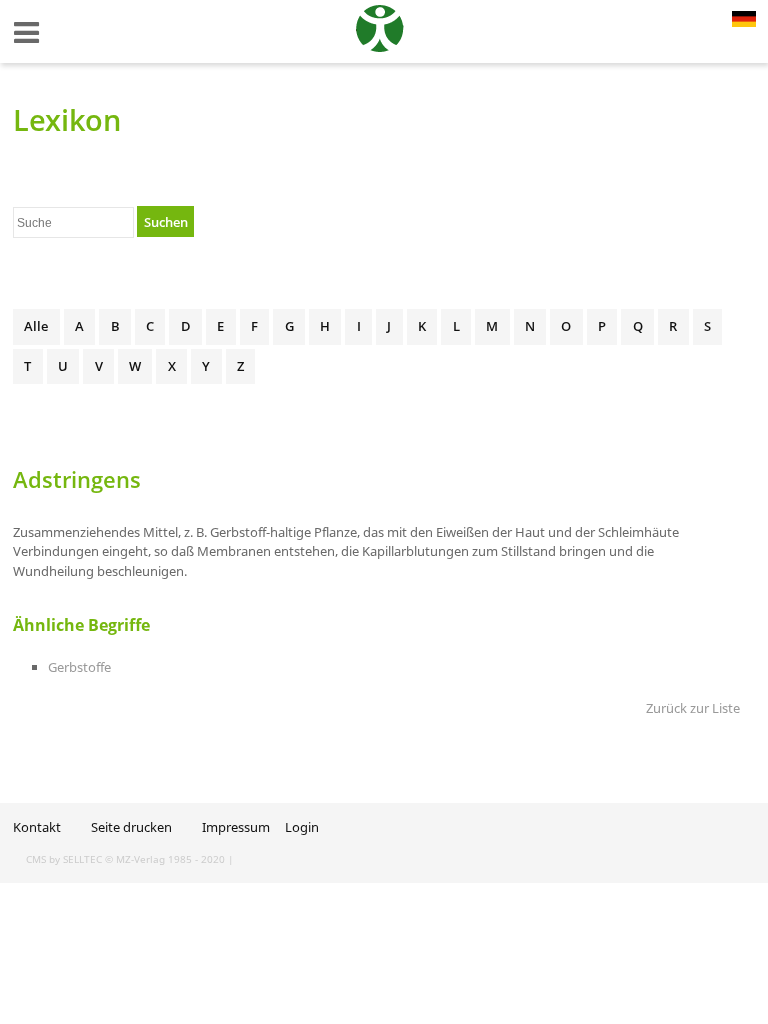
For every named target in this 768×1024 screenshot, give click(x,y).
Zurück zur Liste (693, 708)
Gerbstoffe (79, 667)
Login (302, 827)
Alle (36, 326)
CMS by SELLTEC (64, 859)
